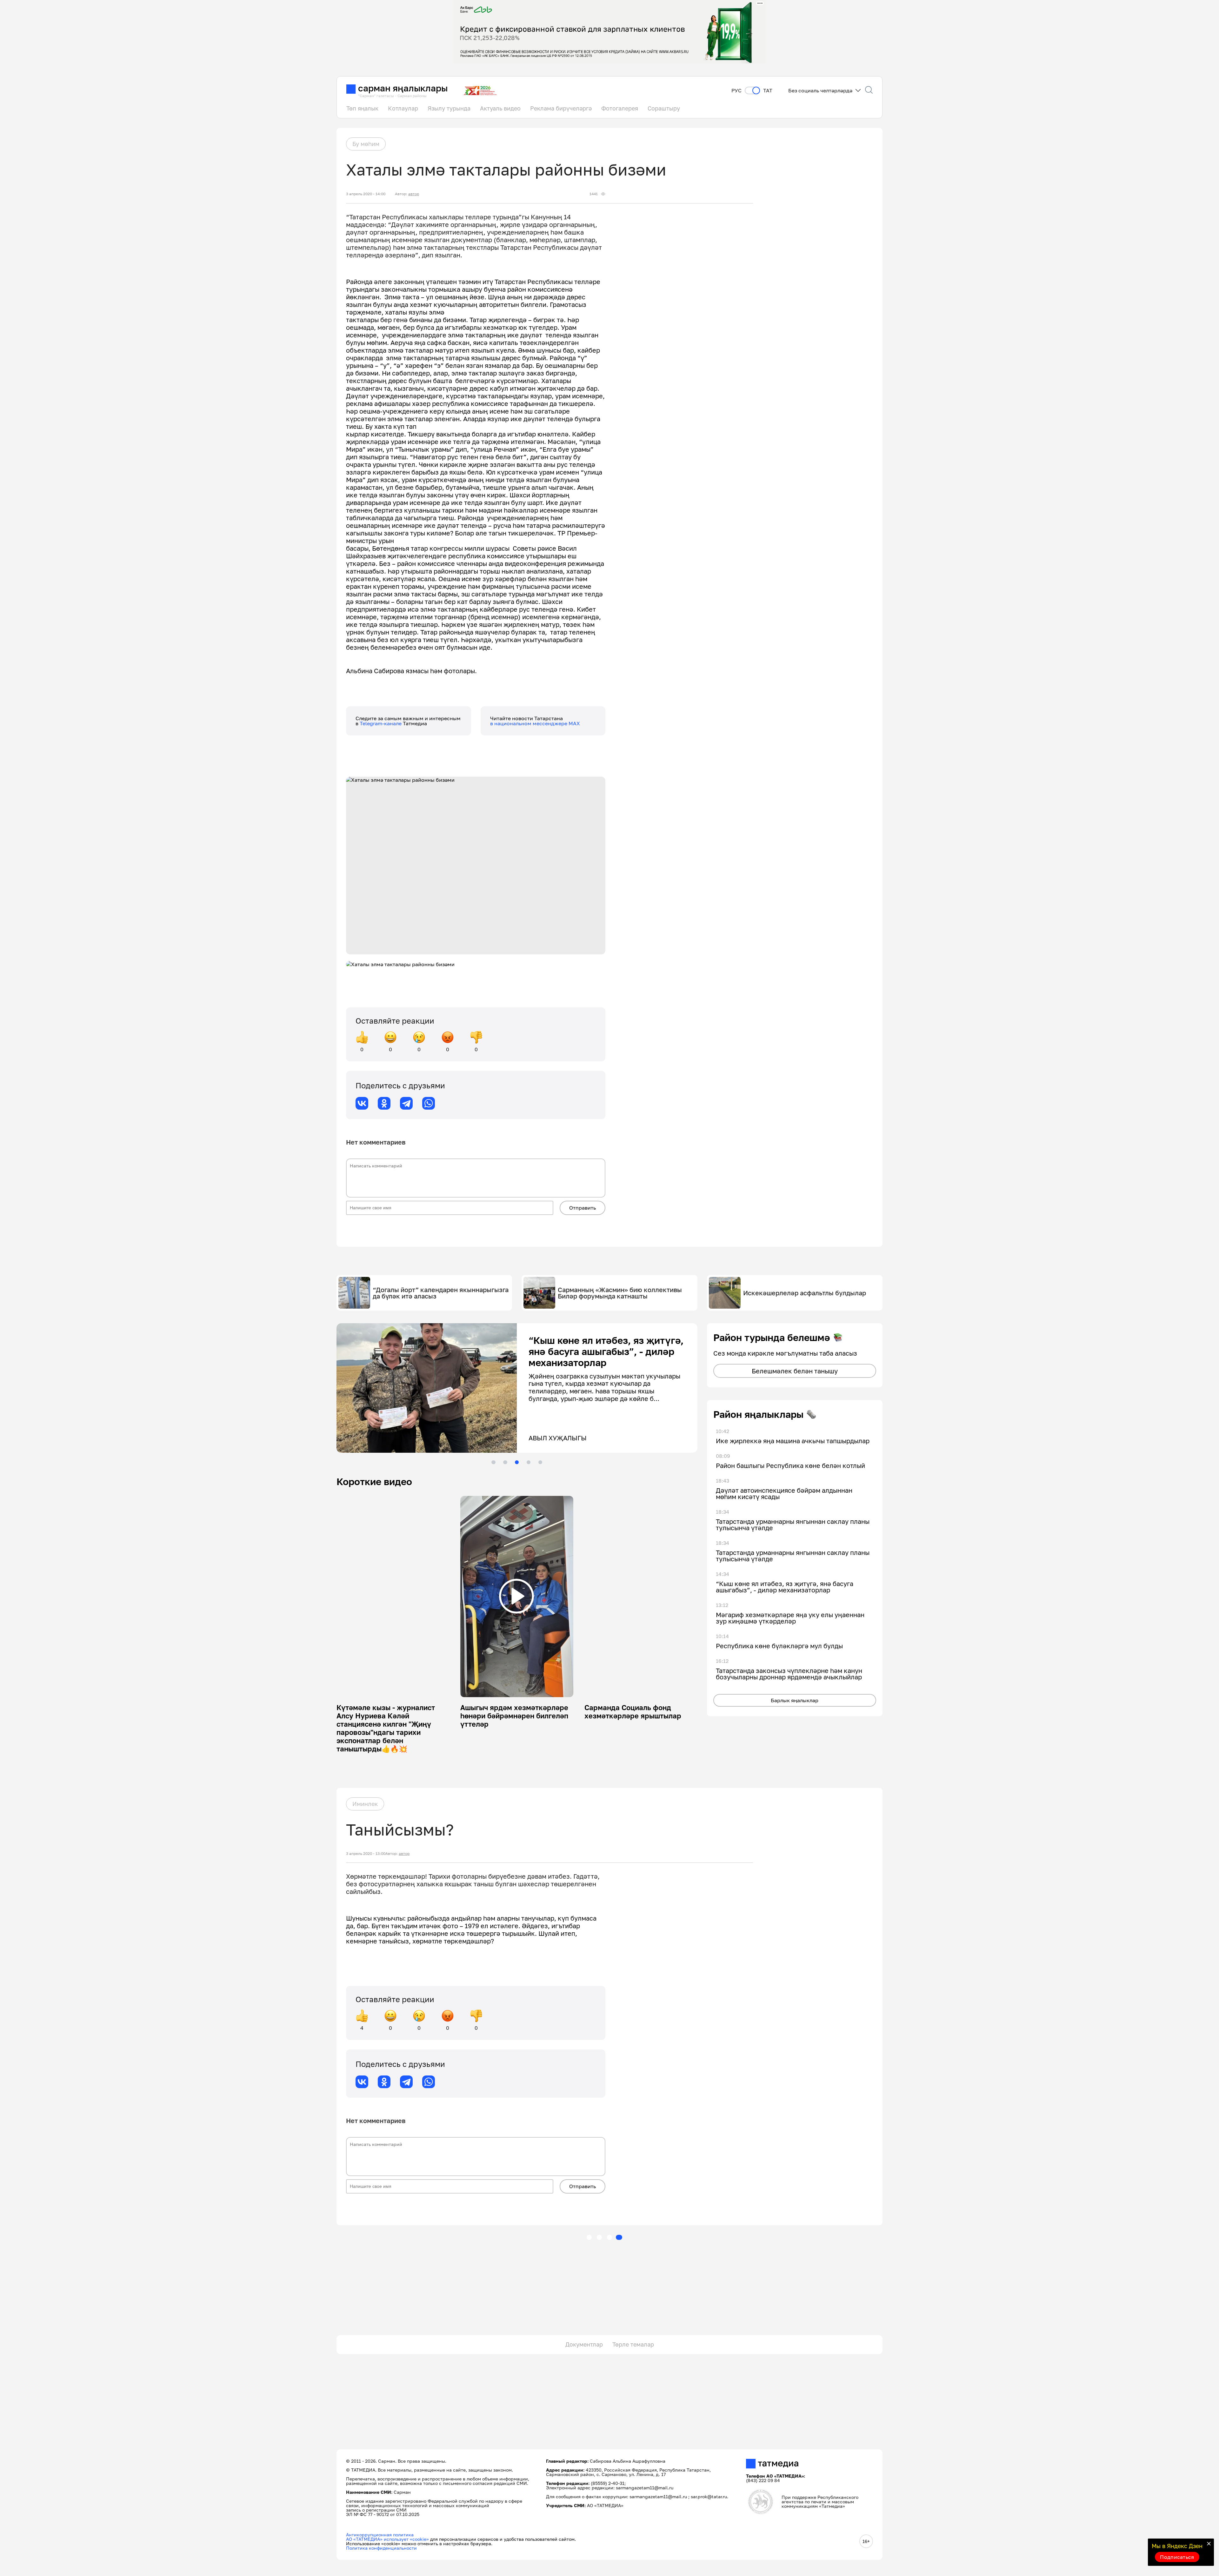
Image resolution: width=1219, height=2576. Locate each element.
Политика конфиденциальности (381, 2548)
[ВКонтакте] (362, 1103)
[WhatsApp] (429, 1103)
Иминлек (365, 1804)
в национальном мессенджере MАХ (535, 723)
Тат (768, 91)
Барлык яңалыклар (795, 1700)
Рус (736, 91)
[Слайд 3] (517, 1462)
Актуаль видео (500, 108)
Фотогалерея (620, 108)
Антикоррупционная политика (380, 2535)
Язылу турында (449, 108)
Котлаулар (403, 108)
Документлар (584, 2344)
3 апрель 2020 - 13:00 (366, 1854)
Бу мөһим (366, 144)
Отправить (583, 1208)
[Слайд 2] (505, 1462)
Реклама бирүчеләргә (561, 108)
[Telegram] (406, 1103)
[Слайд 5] (540, 1462)
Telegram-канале (381, 723)
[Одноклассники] (384, 1103)
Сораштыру (664, 108)
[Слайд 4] (529, 1462)
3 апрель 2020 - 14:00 (366, 194)
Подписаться (1177, 2557)
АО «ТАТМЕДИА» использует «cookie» (387, 2539)
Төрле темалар (633, 2344)
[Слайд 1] (493, 1462)
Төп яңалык (362, 108)
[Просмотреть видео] (516, 1596)
